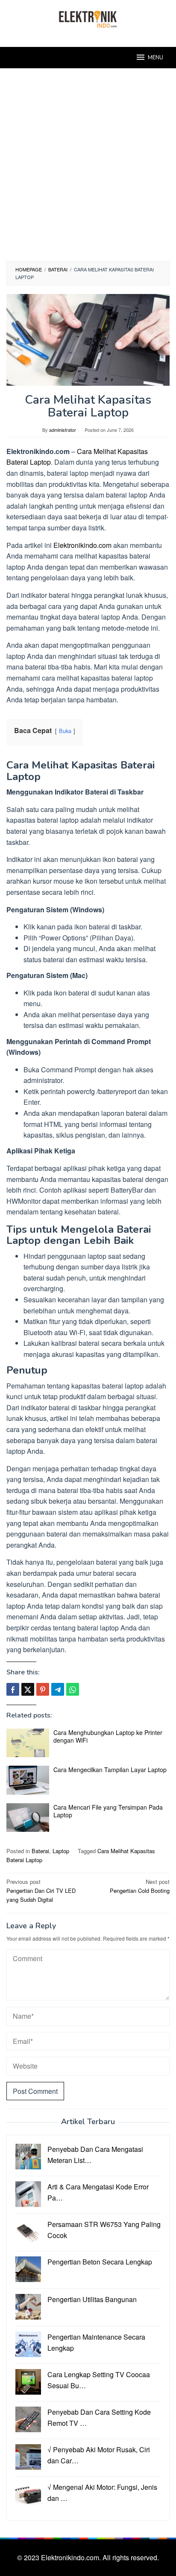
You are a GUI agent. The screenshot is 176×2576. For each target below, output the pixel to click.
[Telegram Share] (58, 1689)
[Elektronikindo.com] (88, 18)
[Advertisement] (88, 169)
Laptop (61, 1851)
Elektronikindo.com (82, 545)
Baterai (40, 1851)
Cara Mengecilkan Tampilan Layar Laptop (110, 1770)
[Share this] (13, 1689)
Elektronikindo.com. (72, 2557)
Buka (65, 731)
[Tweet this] (28, 1689)
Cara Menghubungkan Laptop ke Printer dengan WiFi (108, 1736)
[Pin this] (43, 1689)
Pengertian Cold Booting (140, 1886)
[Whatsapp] (73, 1689)
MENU (155, 58)
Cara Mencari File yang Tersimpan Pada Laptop (108, 1811)
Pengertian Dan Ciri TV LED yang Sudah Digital (41, 1891)
